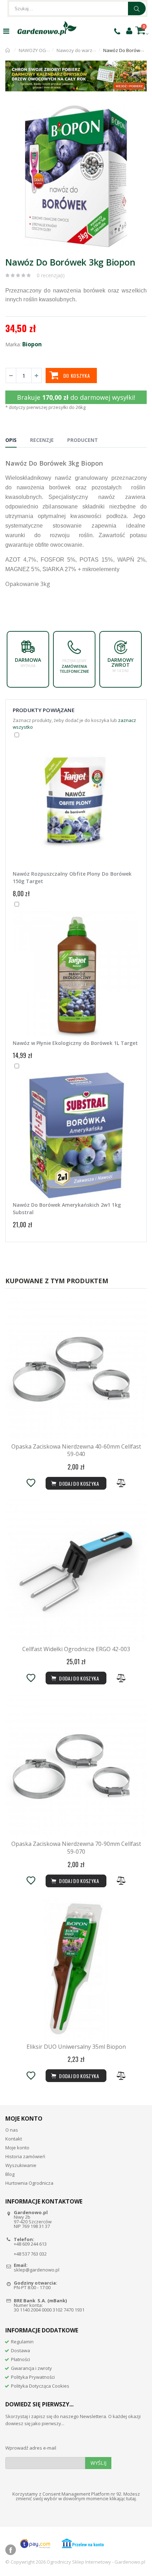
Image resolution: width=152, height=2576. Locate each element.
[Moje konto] (129, 30)
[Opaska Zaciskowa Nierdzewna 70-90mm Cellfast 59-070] (76, 1766)
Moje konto (17, 2148)
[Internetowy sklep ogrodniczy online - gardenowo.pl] (47, 28)
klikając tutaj (123, 2498)
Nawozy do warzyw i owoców (88, 50)
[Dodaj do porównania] (121, 1483)
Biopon (32, 344)
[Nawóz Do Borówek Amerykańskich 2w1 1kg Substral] (76, 1136)
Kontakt (14, 2139)
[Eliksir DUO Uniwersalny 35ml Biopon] (76, 1969)
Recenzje (42, 440)
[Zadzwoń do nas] (117, 31)
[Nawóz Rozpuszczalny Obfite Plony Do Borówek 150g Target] (76, 805)
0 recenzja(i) (51, 275)
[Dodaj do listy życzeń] (31, 1483)
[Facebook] (11, 2550)
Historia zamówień (25, 2156)
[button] (140, 112)
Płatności (21, 2359)
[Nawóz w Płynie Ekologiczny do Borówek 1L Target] (76, 974)
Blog (10, 2174)
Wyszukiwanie (21, 2165)
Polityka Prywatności (33, 2377)
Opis (11, 440)
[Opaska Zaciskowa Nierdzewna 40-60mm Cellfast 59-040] (76, 1369)
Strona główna (8, 50)
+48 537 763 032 (30, 2254)
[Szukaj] (137, 8)
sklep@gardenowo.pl (37, 2270)
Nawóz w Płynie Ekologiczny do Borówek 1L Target (75, 1043)
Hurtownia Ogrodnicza (29, 2183)
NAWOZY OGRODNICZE (43, 50)
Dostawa (21, 2350)
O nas (12, 2130)
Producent (83, 440)
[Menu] (6, 31)
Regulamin (22, 2342)
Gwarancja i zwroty (31, 2368)
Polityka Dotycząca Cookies (40, 2386)
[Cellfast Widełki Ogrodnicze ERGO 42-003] (76, 1571)
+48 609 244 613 (30, 2244)
